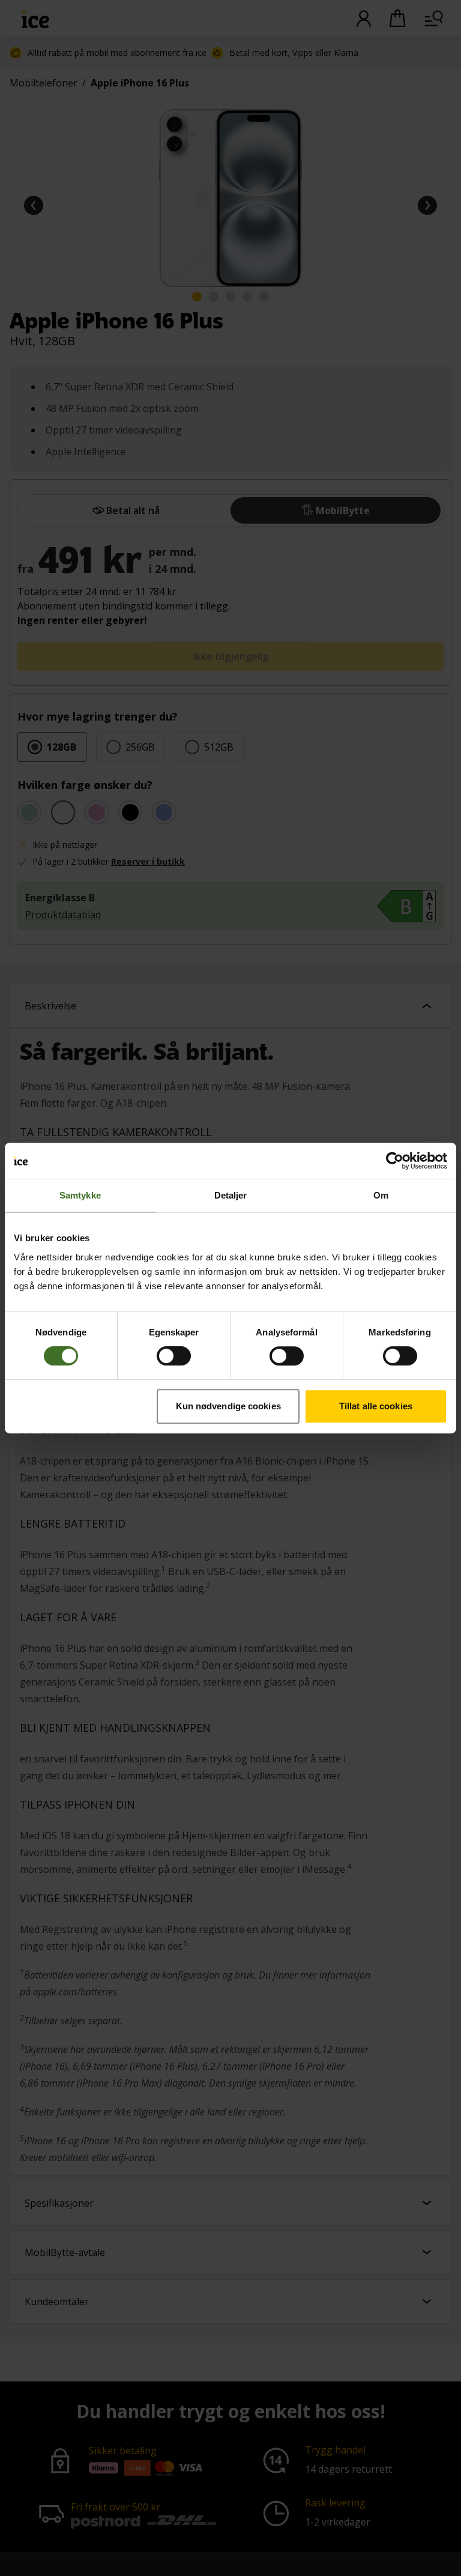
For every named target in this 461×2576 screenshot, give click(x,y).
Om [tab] (381, 1195)
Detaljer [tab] (231, 1195)
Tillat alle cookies (376, 1406)
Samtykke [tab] (80, 1195)
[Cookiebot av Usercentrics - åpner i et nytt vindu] (395, 1161)
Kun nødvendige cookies (228, 1406)
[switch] (174, 1356)
